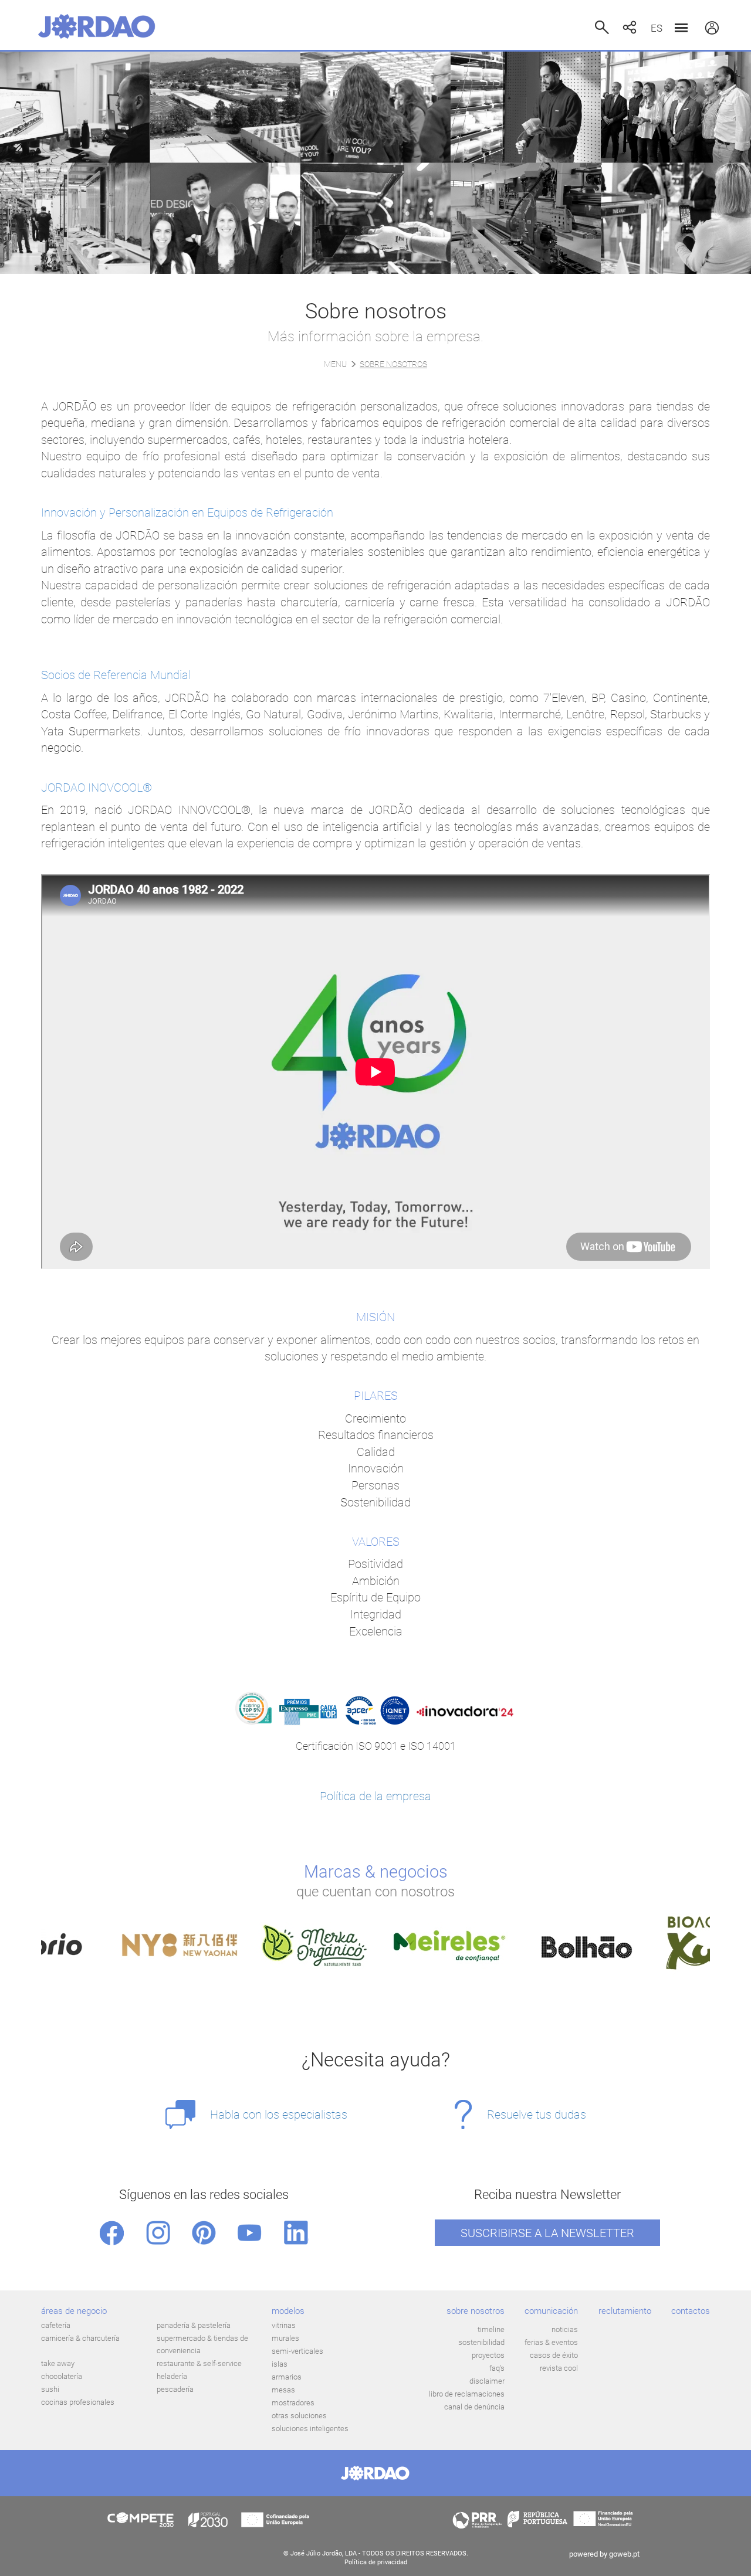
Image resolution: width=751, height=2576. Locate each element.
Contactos (691, 2311)
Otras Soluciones (299, 2416)
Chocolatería (62, 2376)
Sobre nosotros (476, 2311)
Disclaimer (487, 2381)
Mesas (283, 2390)
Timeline (491, 2329)
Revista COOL (559, 2368)
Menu (335, 364)
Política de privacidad (376, 2562)
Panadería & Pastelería (194, 2325)
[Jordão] (97, 26)
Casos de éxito (554, 2355)
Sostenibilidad (481, 2342)
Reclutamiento (625, 2311)
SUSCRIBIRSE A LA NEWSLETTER (547, 2233)
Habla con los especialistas (279, 2115)
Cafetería (56, 2325)
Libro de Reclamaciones (467, 2394)
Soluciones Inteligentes (310, 2429)
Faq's (497, 2368)
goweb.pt (624, 2554)
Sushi (50, 2389)
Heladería (172, 2376)
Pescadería (175, 2389)
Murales (285, 2338)
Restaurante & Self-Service (199, 2363)
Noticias (565, 2329)
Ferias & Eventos (551, 2342)
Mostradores (293, 2403)
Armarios (287, 2377)
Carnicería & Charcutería (80, 2338)
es (657, 28)
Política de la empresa (375, 1796)
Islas (280, 2364)
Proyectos (488, 2355)
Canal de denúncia (474, 2407)
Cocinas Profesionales (78, 2402)
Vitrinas (284, 2325)
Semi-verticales (297, 2351)
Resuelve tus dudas (537, 2115)
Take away (58, 2363)
